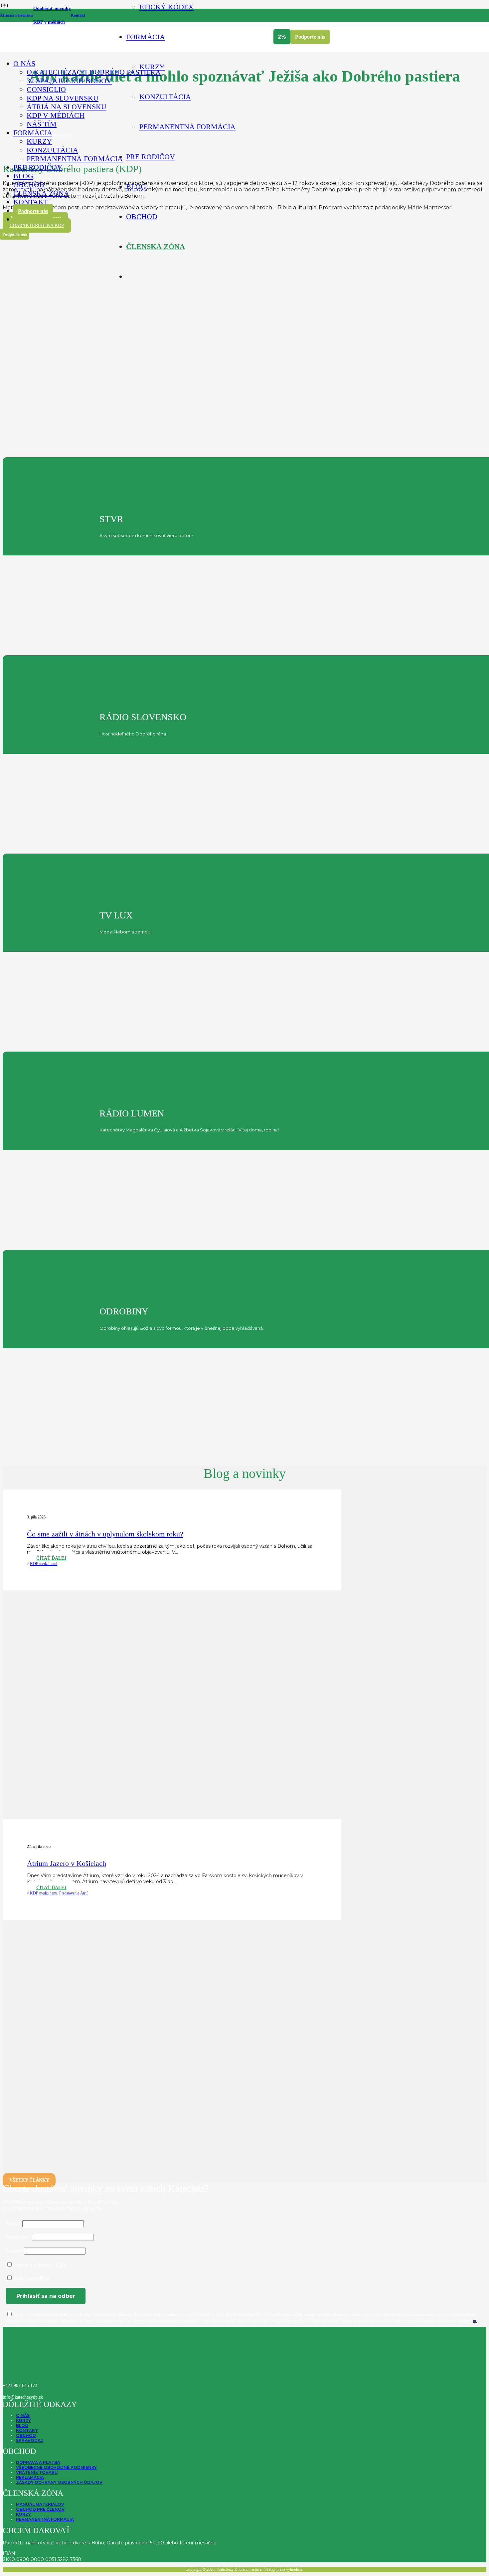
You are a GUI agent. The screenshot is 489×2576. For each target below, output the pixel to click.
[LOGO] (56, 74)
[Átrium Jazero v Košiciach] (173, 2174)
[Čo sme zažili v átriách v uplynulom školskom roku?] (173, 1816)
